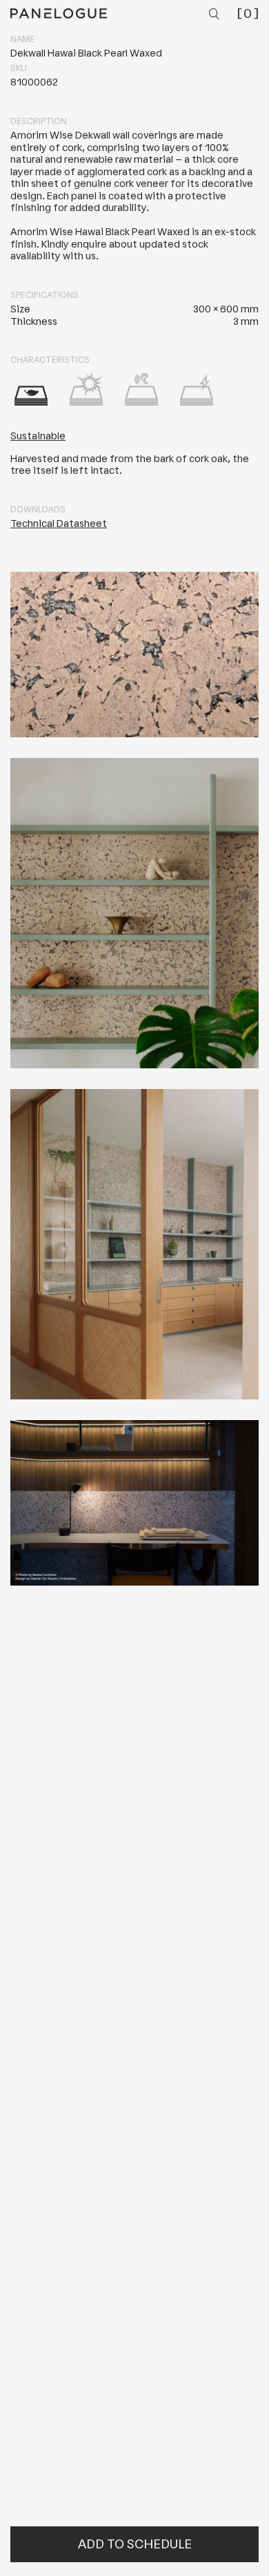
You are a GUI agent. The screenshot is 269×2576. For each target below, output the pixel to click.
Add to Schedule (135, 2544)
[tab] (31, 389)
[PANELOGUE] (59, 13)
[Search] (216, 15)
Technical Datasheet (59, 524)
